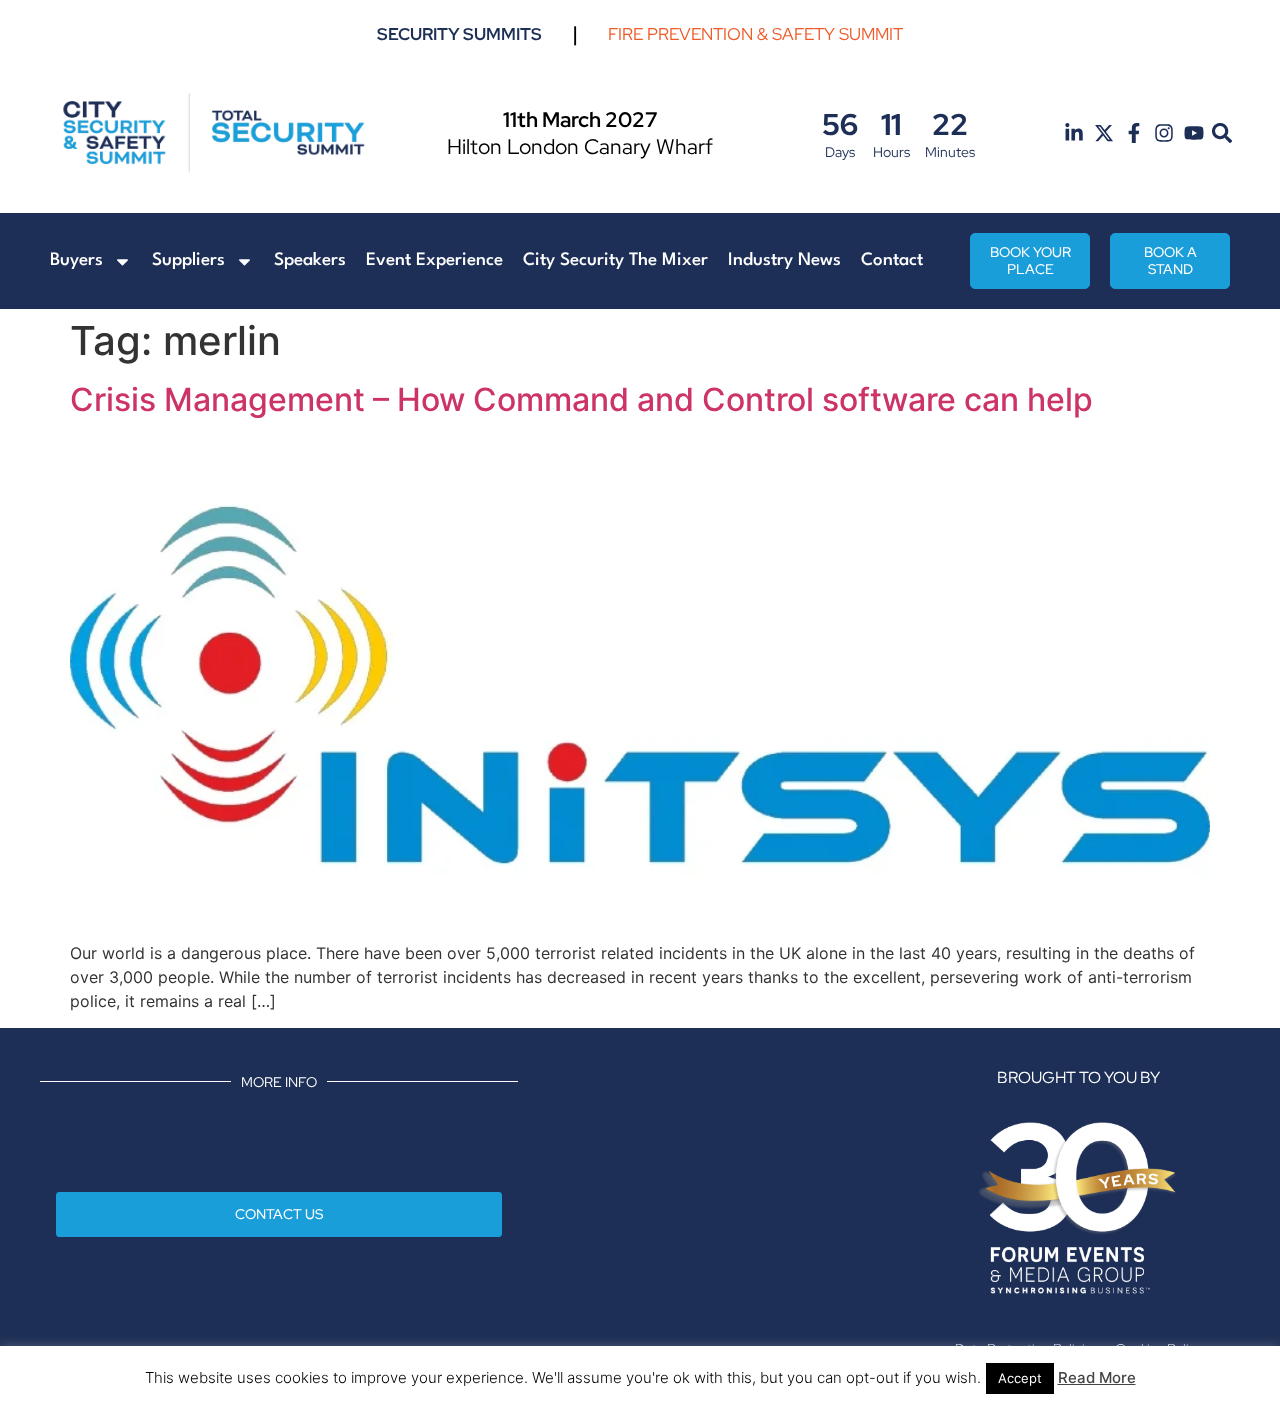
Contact (892, 260)
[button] (1222, 133)
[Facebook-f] (1134, 133)
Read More (1097, 1377)
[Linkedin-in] (1074, 133)
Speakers (310, 260)
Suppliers (188, 260)
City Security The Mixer (615, 260)
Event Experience (434, 260)
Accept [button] (1020, 1378)
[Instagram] (1164, 133)
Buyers (76, 260)
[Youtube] (1194, 133)
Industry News (784, 260)
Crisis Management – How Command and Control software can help (581, 399)
